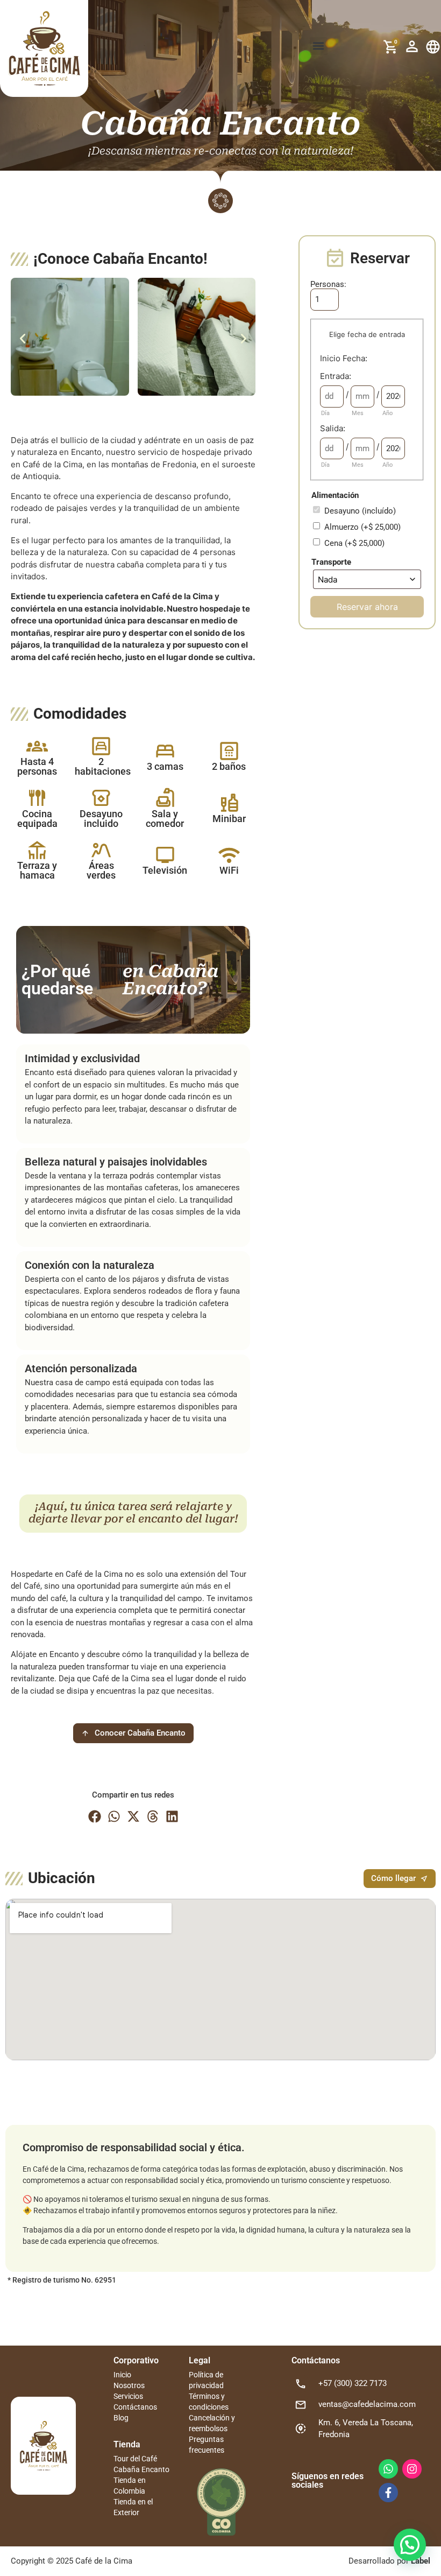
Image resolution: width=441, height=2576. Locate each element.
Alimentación (335, 496)
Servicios (128, 2396)
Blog (121, 2418)
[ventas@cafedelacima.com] (301, 2405)
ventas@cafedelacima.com (367, 2404)
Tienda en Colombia (130, 2486)
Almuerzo (362, 527)
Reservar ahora (367, 607)
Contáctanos (135, 2407)
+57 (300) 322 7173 (353, 2383)
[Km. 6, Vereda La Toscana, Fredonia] (301, 2428)
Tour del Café (135, 2459)
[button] (319, 46)
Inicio (122, 2375)
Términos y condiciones (209, 2402)
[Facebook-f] (388, 2493)
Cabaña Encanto (141, 2469)
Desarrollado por (389, 2561)
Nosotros (129, 2385)
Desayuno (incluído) (360, 511)
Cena (354, 543)
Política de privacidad (206, 2380)
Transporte (331, 562)
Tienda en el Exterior (133, 2507)
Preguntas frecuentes (207, 2445)
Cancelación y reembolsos (212, 2423)
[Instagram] (412, 2469)
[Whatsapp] (388, 2469)
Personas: (328, 285)
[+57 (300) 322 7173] (301, 2384)
